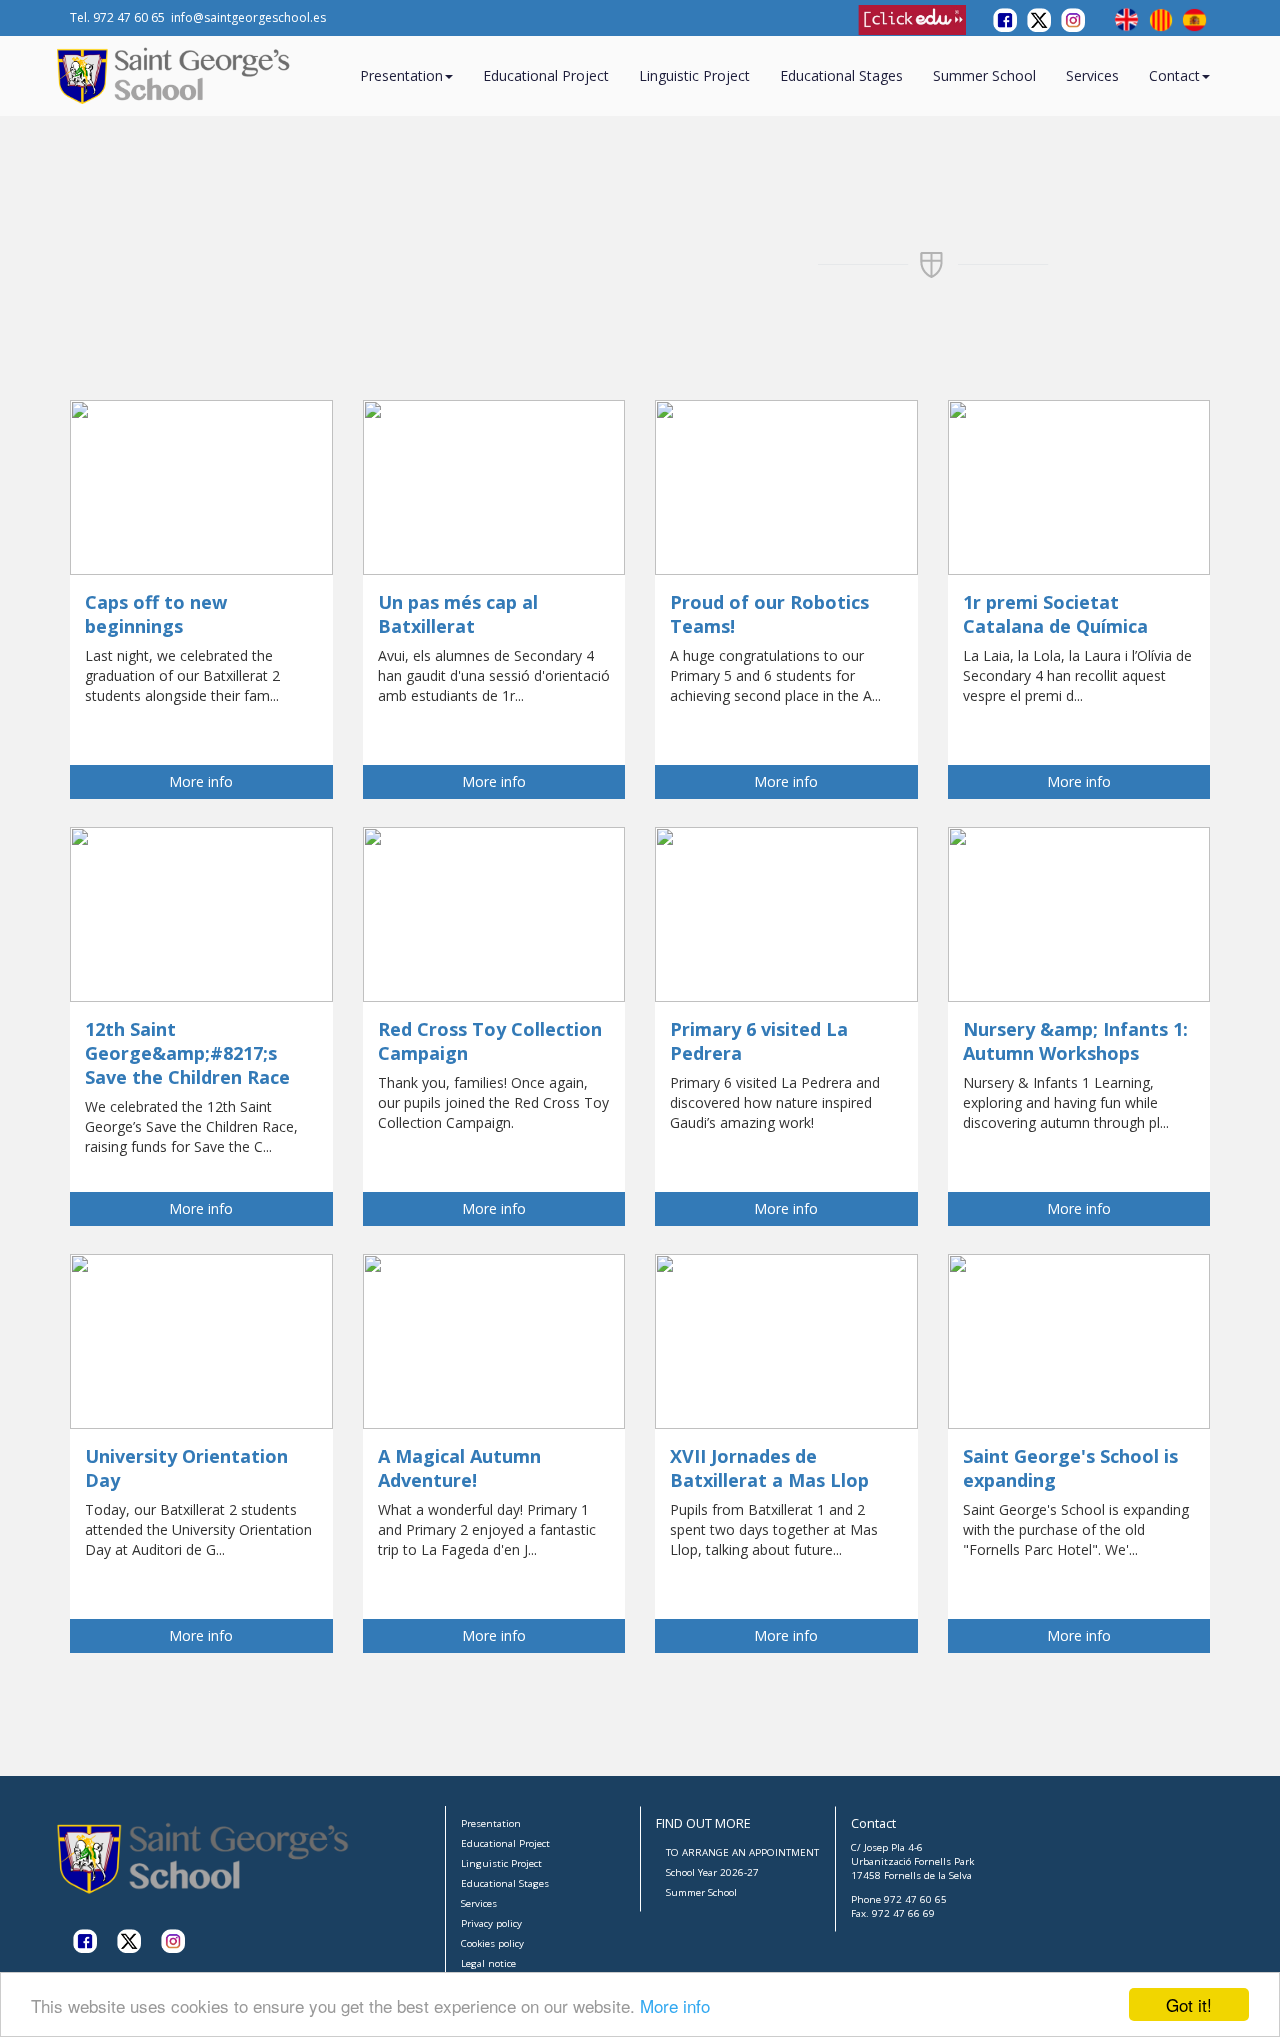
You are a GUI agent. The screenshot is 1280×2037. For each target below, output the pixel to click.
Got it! (1189, 2004)
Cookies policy (492, 1943)
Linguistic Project (694, 75)
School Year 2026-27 (712, 1872)
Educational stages (841, 75)
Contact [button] (1174, 75)
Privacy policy (491, 1923)
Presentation (491, 1823)
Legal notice (488, 1963)
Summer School (984, 75)
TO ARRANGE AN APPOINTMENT (742, 1852)
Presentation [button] (401, 75)
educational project (546, 75)
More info (675, 2005)
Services (1092, 75)
